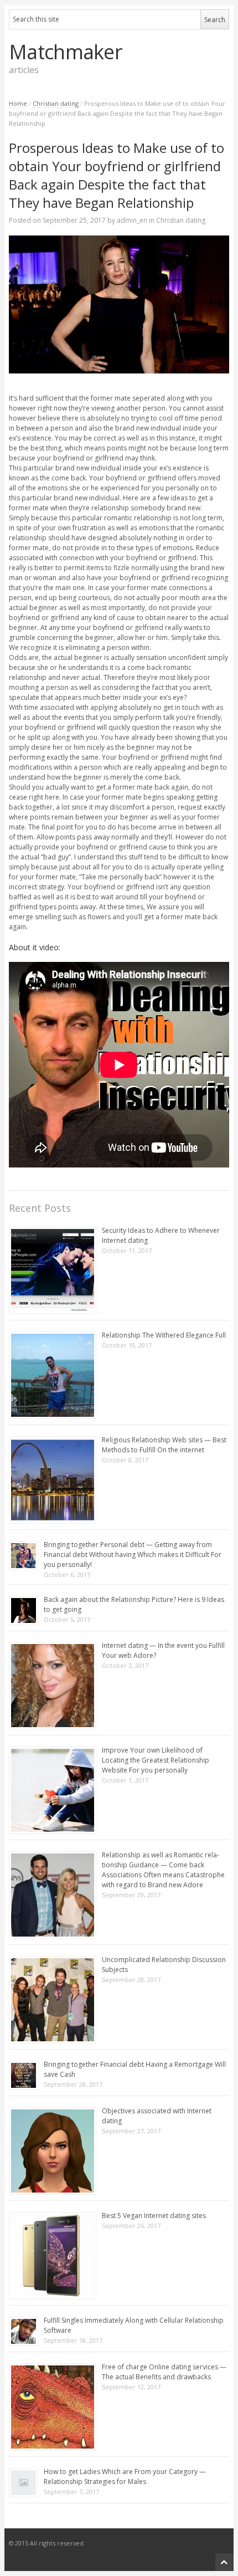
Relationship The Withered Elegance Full (164, 1335)
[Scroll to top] (224, 2562)
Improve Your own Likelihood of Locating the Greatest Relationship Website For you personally (156, 1760)
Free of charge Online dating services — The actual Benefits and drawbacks (164, 2372)
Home (18, 103)
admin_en (132, 220)
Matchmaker (66, 52)
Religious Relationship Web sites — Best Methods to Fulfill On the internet (164, 1445)
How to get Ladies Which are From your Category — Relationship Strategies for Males (125, 2477)
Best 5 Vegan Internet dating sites (154, 2216)
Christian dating (56, 103)
